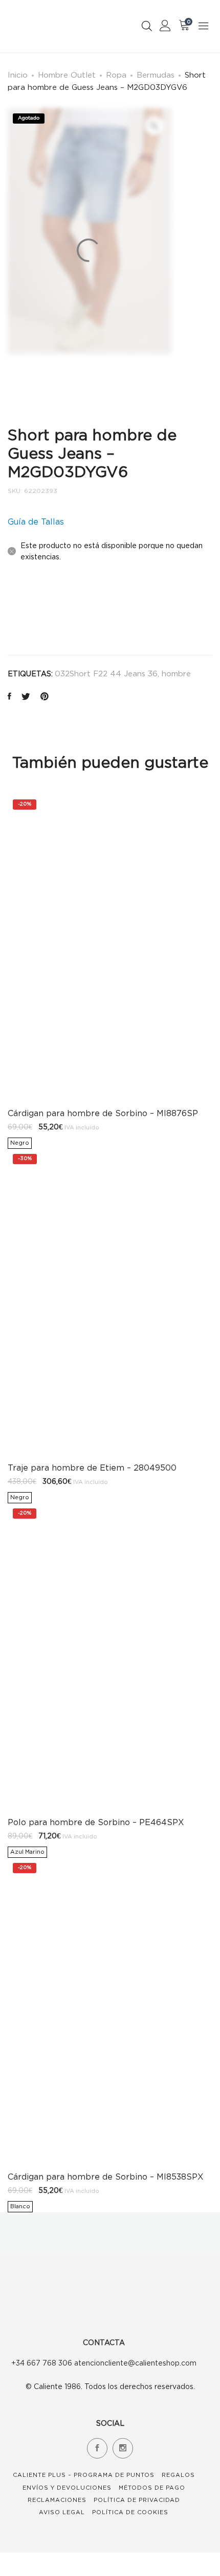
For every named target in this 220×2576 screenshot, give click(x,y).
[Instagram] (123, 2448)
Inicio (18, 75)
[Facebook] (97, 2448)
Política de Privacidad (137, 2500)
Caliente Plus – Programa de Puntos (84, 2475)
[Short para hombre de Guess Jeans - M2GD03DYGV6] (9, 697)
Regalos (178, 2475)
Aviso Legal (62, 2512)
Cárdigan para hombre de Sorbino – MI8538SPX (106, 2177)
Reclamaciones (57, 2500)
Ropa (116, 75)
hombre (176, 673)
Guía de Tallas (36, 522)
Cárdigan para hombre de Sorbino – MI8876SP (103, 1113)
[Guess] (32, 612)
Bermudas (156, 75)
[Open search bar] (147, 26)
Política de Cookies (130, 2512)
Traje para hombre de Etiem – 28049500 (92, 1468)
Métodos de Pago (152, 2488)
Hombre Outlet (67, 75)
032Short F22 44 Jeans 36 (106, 673)
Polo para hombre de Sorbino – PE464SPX (96, 1822)
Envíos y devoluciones (67, 2488)
